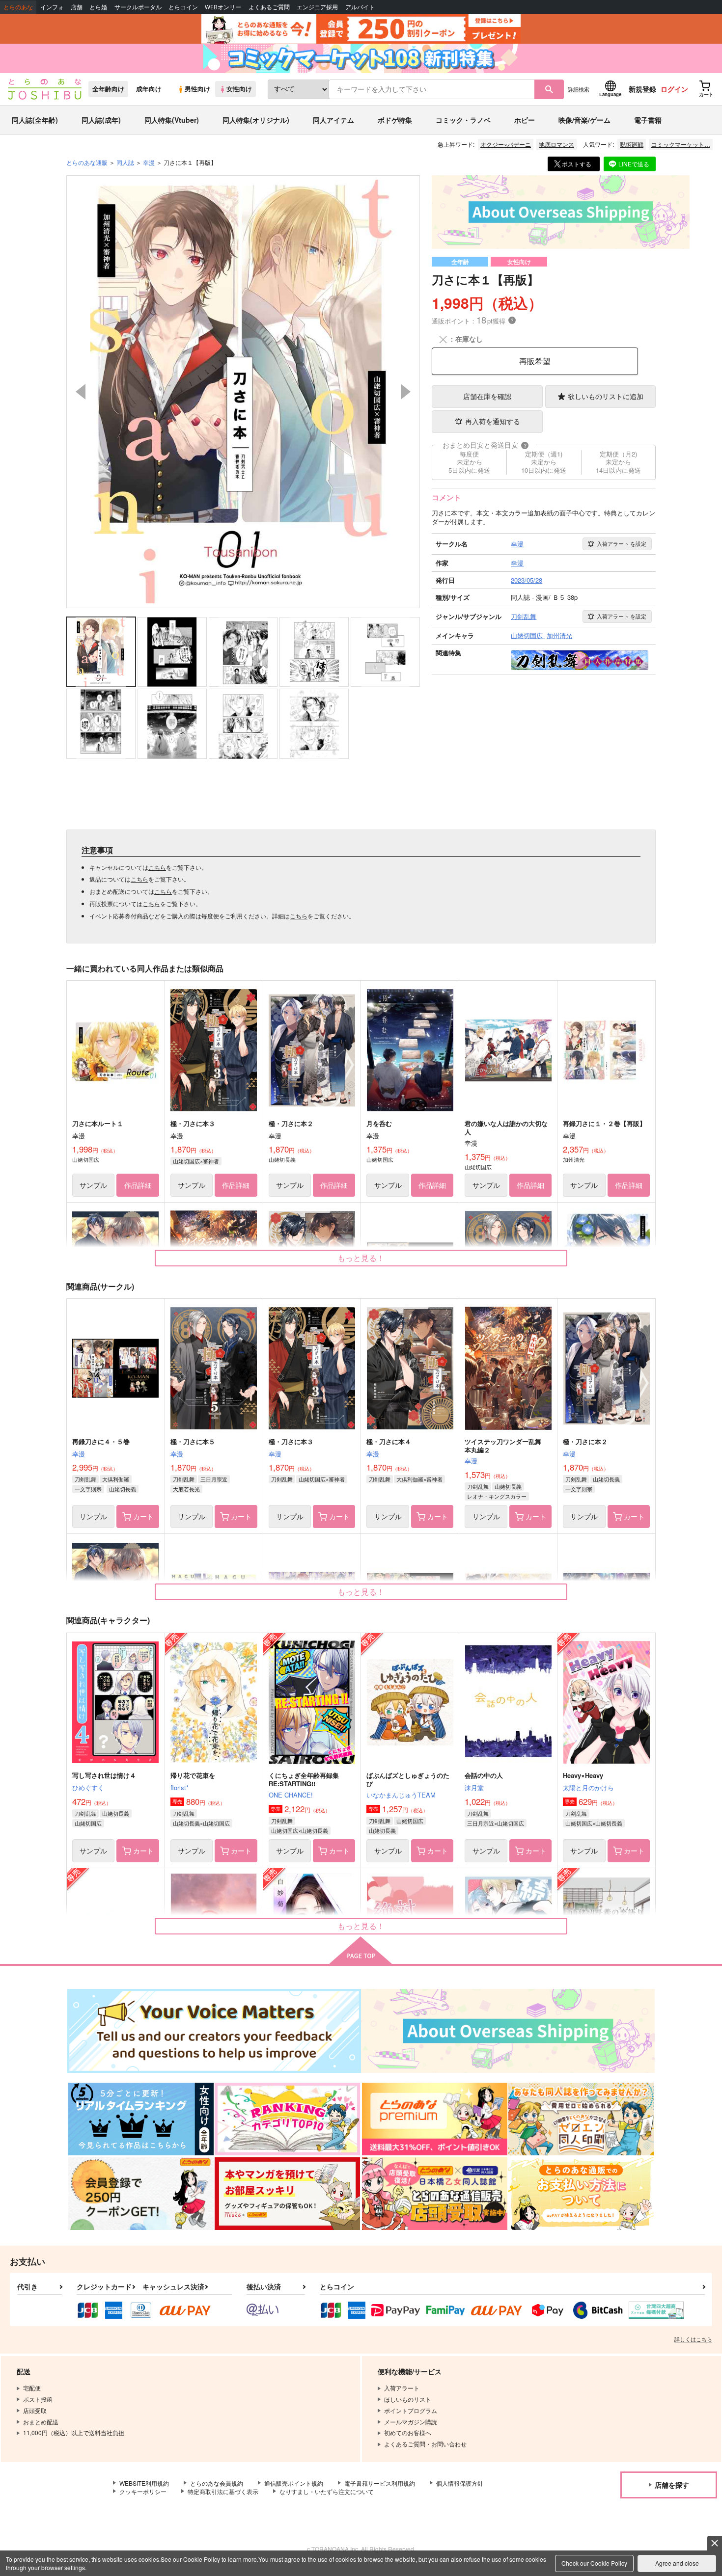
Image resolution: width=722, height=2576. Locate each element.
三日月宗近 (214, 1479)
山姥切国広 (88, 1823)
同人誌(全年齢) (35, 120)
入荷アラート (622, 543)
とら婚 (98, 7)
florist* (180, 1787)
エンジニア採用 (317, 7)
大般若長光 (186, 1489)
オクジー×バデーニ (506, 144)
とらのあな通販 (87, 162)
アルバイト (360, 7)
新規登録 (642, 89)
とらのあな (18, 7)
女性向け (239, 89)
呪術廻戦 (632, 144)
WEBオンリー (223, 7)
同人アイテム (333, 120)
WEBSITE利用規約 (144, 2483)
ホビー (525, 120)
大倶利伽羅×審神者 (419, 1479)
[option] (243, 392)
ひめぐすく (88, 1787)
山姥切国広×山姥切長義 (300, 1830)
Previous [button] (81, 392)
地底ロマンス (556, 144)
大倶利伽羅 (116, 1479)
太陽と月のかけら (588, 1787)
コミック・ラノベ (463, 120)
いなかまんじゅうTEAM (401, 1795)
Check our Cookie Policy (594, 2563)
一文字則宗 (88, 1489)
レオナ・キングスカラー (497, 1496)
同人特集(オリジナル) (256, 120)
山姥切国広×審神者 (196, 1161)
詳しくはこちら (693, 2339)
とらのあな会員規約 (217, 2483)
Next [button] (406, 392)
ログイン (674, 89)
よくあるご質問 (269, 7)
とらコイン (183, 7)
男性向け (197, 89)
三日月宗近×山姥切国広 (496, 1823)
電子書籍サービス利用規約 (380, 2483)
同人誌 (125, 162)
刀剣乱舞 (85, 1479)
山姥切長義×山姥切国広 (201, 1823)
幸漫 (79, 1454)
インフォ (52, 7)
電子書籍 (648, 120)
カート (143, 1516)
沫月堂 (474, 1787)
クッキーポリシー (143, 2491)
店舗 (77, 7)
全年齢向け (108, 89)
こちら (157, 867)
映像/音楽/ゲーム (584, 120)
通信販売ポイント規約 (294, 2483)
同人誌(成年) (101, 120)
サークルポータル (138, 7)
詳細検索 (579, 89)
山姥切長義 (123, 1489)
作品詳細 (138, 1185)
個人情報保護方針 (460, 2483)
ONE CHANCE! (291, 1795)
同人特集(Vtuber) (172, 120)
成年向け (149, 89)
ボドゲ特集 (395, 120)
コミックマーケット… (681, 144)
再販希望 (535, 361)
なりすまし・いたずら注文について (327, 2491)
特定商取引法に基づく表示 (223, 2491)
